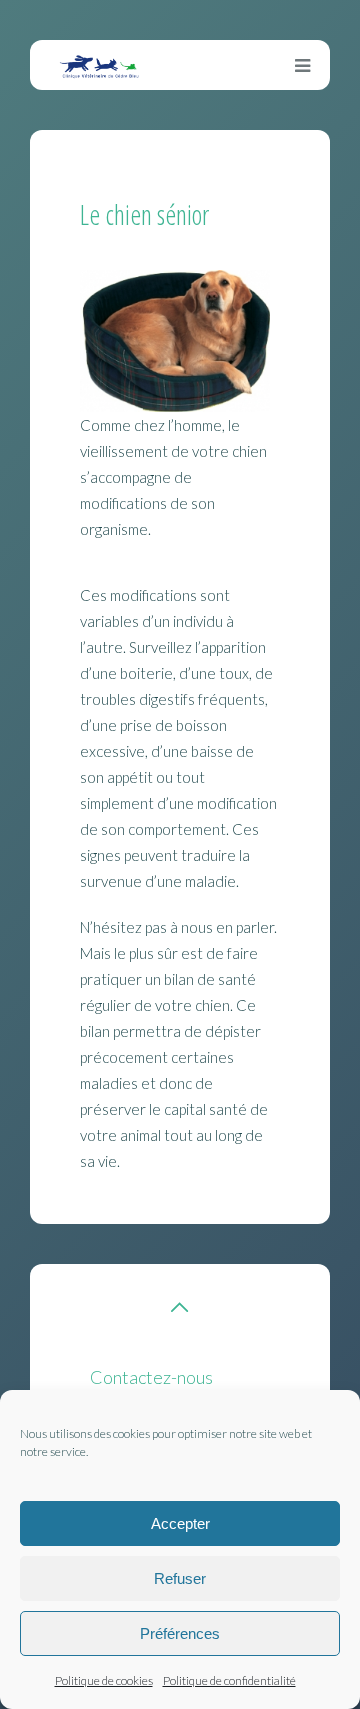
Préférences (180, 1633)
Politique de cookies (104, 1680)
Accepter (180, 1523)
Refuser (180, 1578)
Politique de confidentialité (229, 1680)
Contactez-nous (151, 1377)
